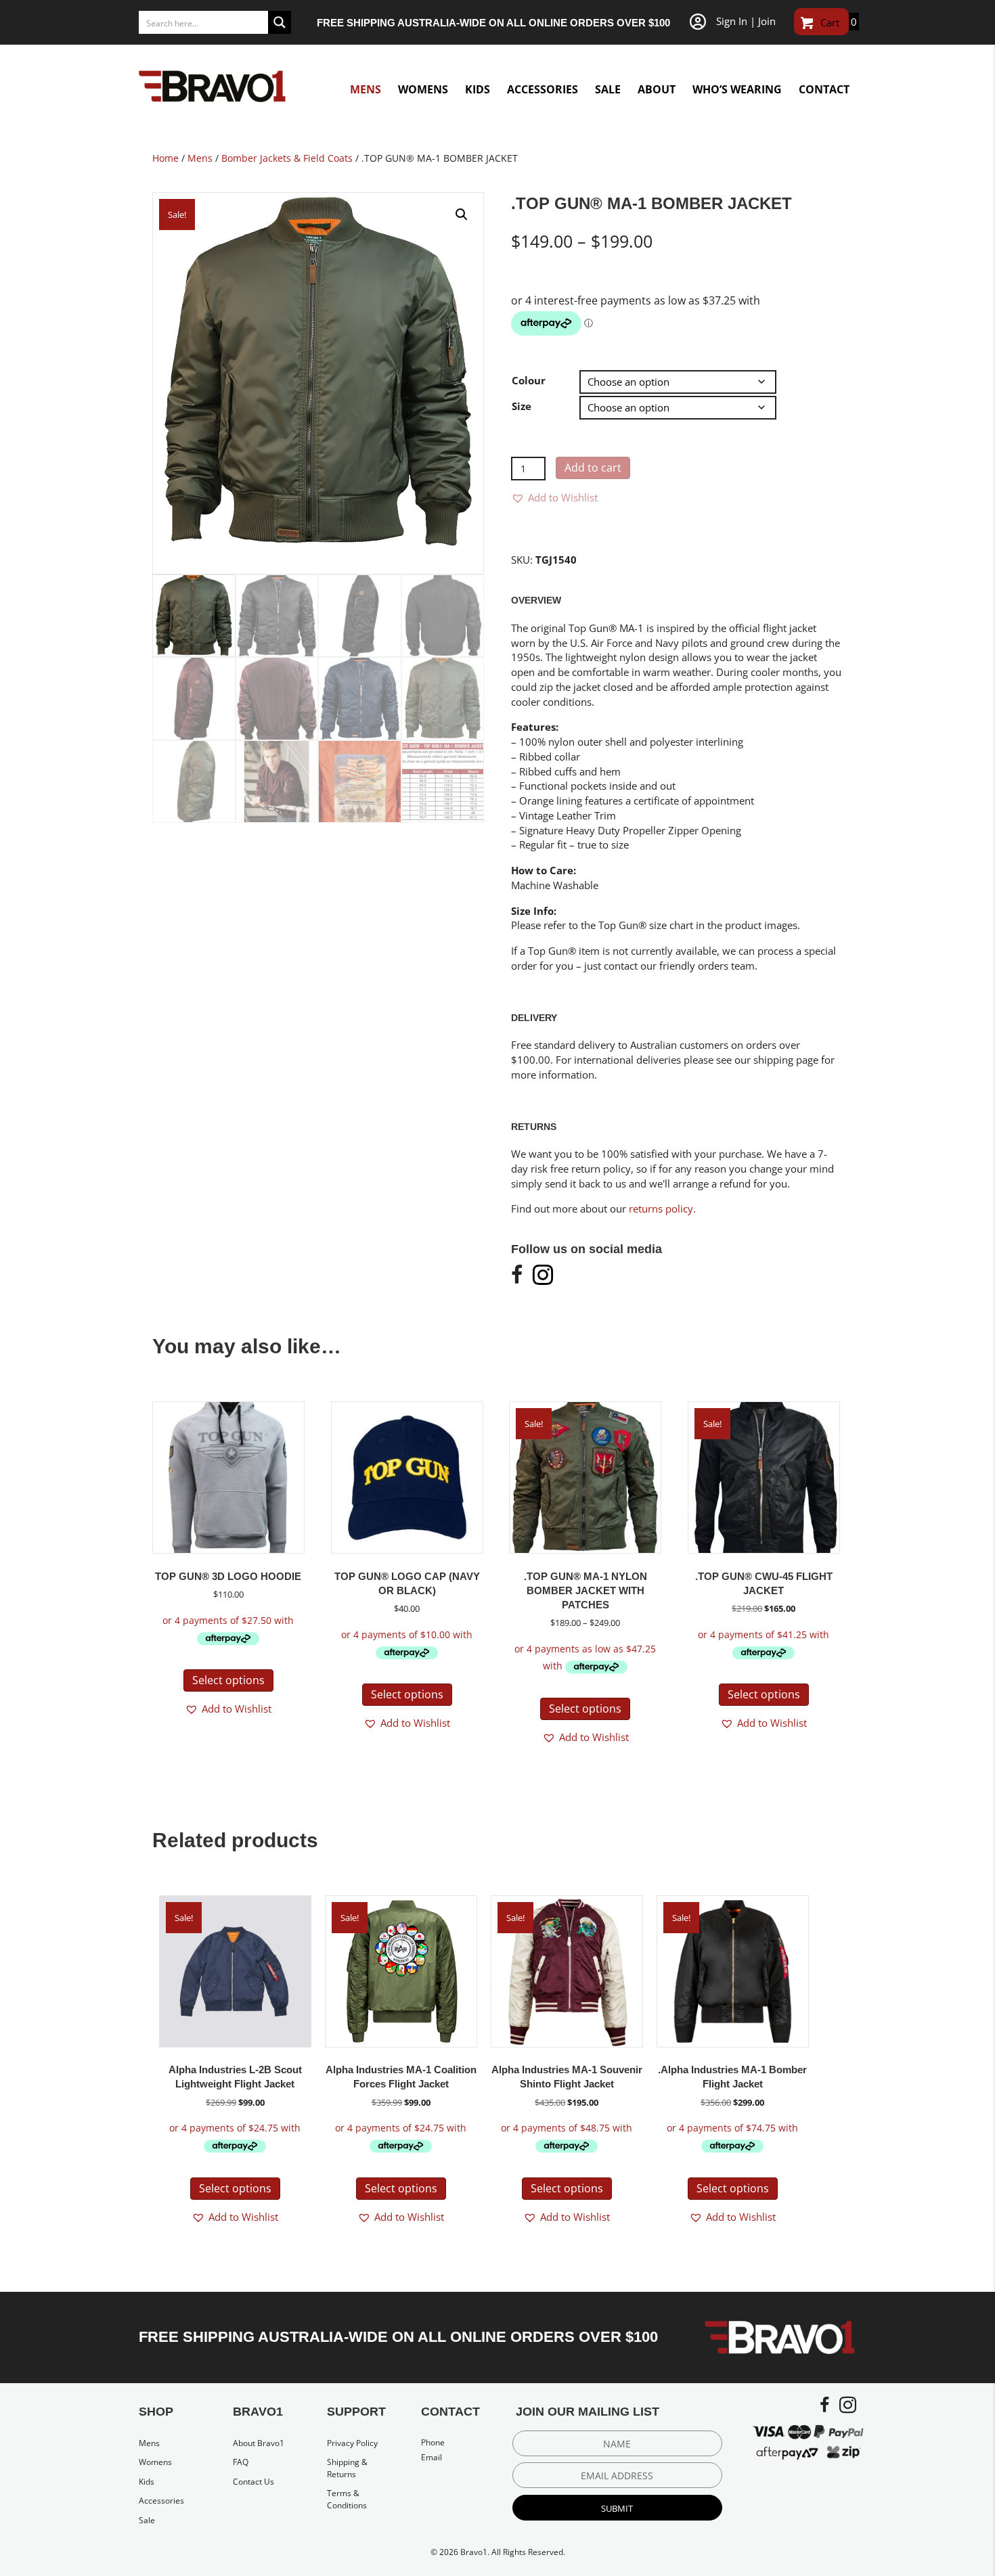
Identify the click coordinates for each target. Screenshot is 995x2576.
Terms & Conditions (347, 2499)
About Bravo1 (259, 2443)
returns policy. (662, 1208)
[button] (462, 214)
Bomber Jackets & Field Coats (287, 158)
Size (522, 406)
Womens (155, 2462)
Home (165, 158)
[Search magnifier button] (280, 22)
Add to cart (593, 468)
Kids (147, 2482)
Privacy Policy (352, 2443)
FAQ (241, 2462)
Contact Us (253, 2482)
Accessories (161, 2501)
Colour (529, 380)
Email (432, 2457)
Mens (200, 158)
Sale (147, 2520)
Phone (433, 2442)
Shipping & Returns (347, 2468)
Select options (228, 1680)
